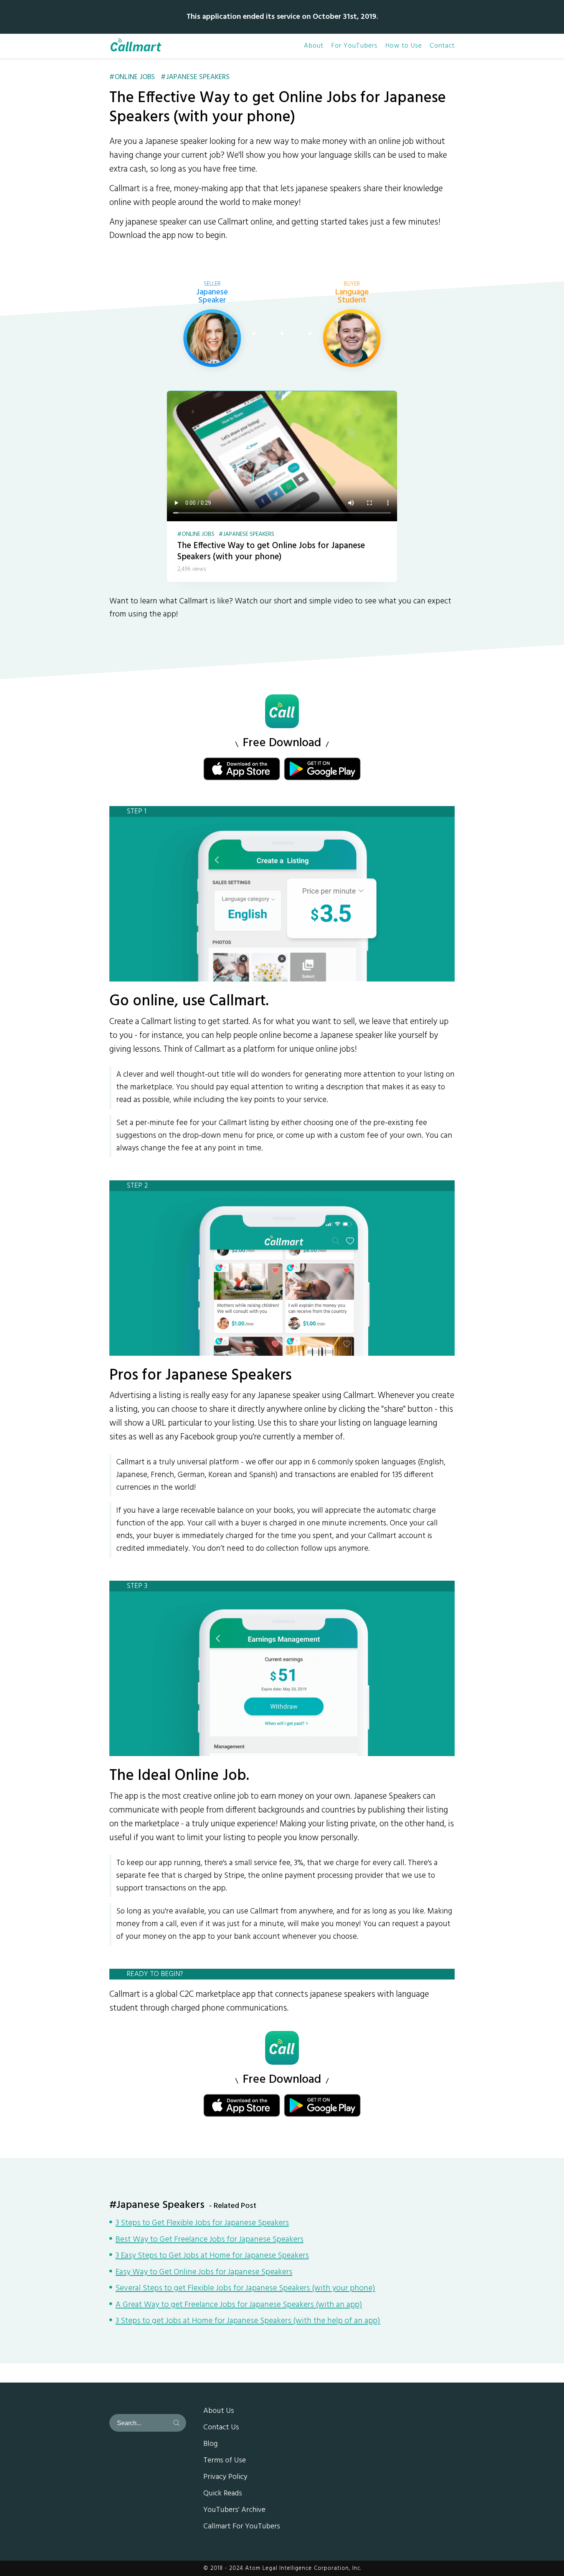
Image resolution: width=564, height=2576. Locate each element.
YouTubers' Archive (234, 2510)
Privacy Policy (225, 2477)
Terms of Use (225, 2461)
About (314, 46)
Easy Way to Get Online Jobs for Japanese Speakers (204, 2273)
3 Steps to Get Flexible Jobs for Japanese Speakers (202, 2224)
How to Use (404, 46)
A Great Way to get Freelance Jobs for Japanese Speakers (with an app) (239, 2305)
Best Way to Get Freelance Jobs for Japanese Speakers (209, 2240)
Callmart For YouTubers (242, 2527)
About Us (219, 2411)
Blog (210, 2444)
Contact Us (221, 2428)
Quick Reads (223, 2494)
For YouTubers (354, 46)
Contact (442, 46)
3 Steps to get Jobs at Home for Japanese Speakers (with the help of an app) (248, 2322)
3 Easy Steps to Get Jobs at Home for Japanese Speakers (212, 2256)
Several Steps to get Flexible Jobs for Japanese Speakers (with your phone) (245, 2289)
